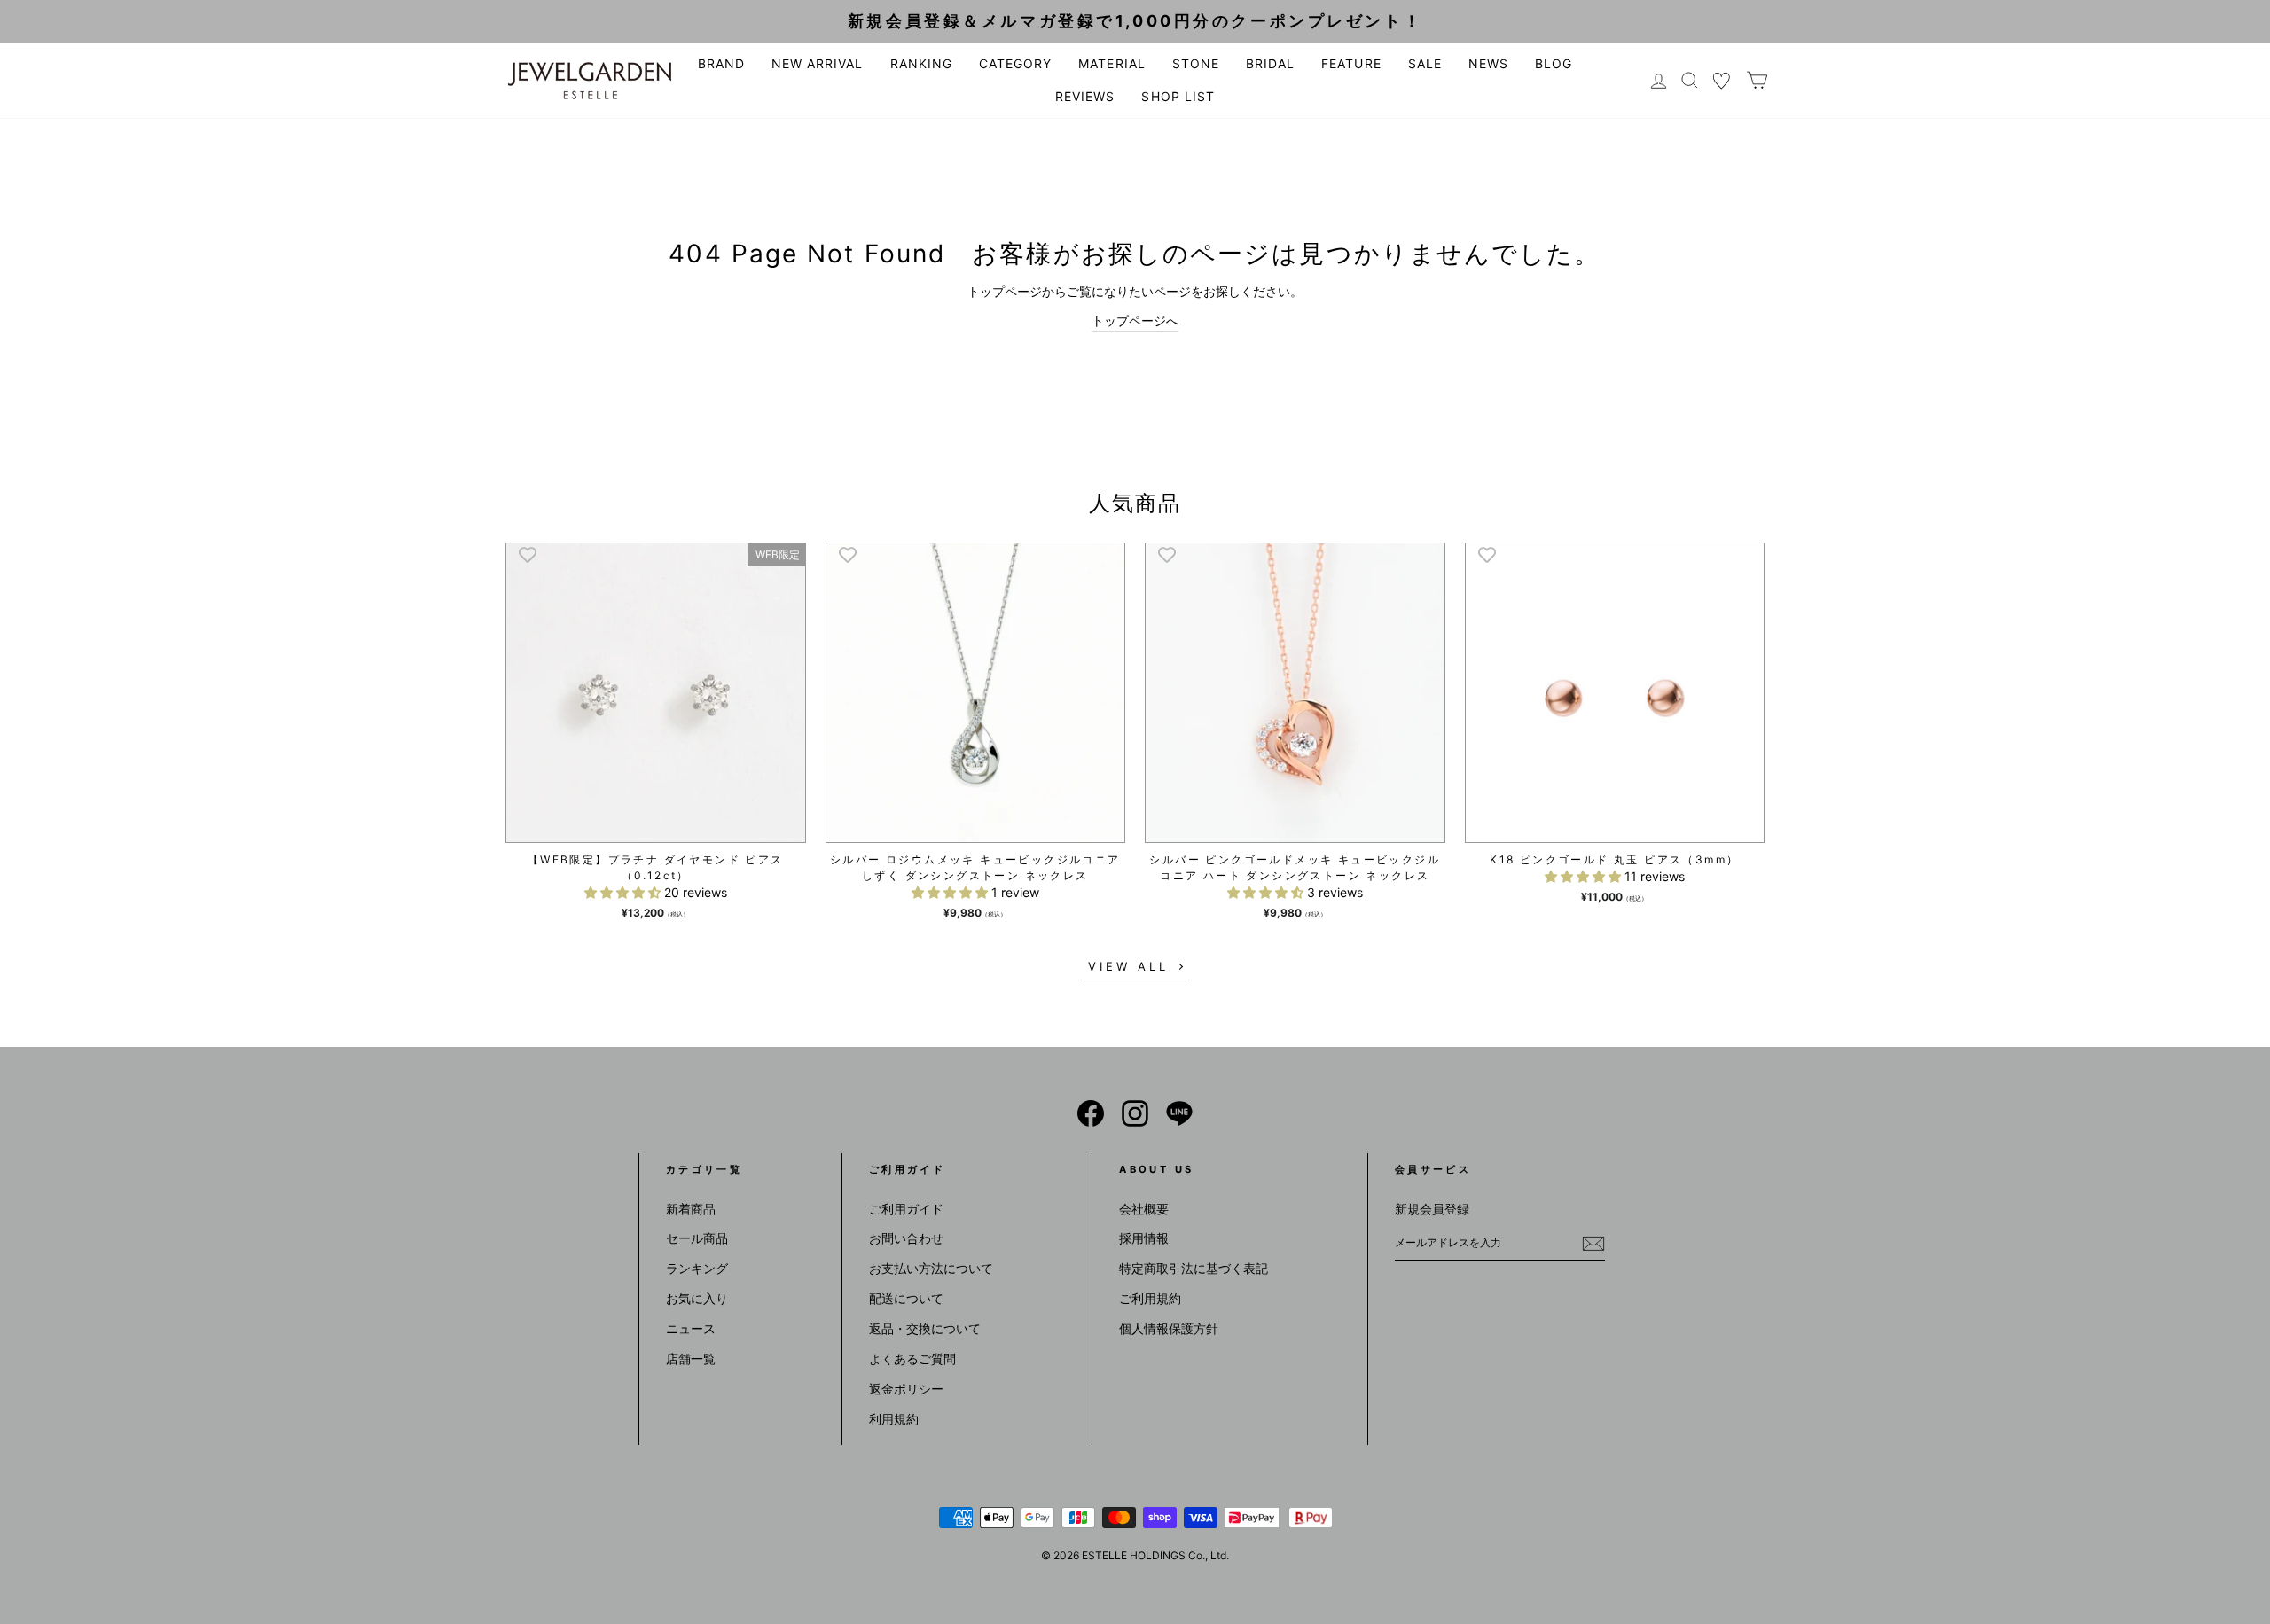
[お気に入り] (1722, 80)
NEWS (1488, 63)
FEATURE (1351, 63)
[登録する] (1593, 1244)
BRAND (721, 63)
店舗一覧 (691, 1359)
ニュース (691, 1328)
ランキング (697, 1268)
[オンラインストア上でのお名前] (1091, 1113)
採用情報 (1144, 1238)
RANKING (921, 63)
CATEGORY (1015, 63)
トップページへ (1135, 320)
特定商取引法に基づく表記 (1194, 1268)
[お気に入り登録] (528, 554)
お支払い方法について (931, 1268)
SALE (1425, 63)
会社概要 (1144, 1209)
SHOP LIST (1178, 96)
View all (1128, 966)
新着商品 (691, 1209)
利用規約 (894, 1419)
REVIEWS (1085, 96)
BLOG (1554, 63)
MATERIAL (1112, 63)
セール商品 (697, 1238)
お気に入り (697, 1298)
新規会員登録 (1432, 1209)
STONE (1196, 63)
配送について (906, 1298)
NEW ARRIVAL (818, 63)
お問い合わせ (906, 1238)
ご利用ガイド (906, 1209)
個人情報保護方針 (1169, 1328)
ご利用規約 (1150, 1298)
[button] (624, 892)
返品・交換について (925, 1328)
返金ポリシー (906, 1389)
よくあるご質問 (912, 1359)
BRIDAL (1270, 63)
